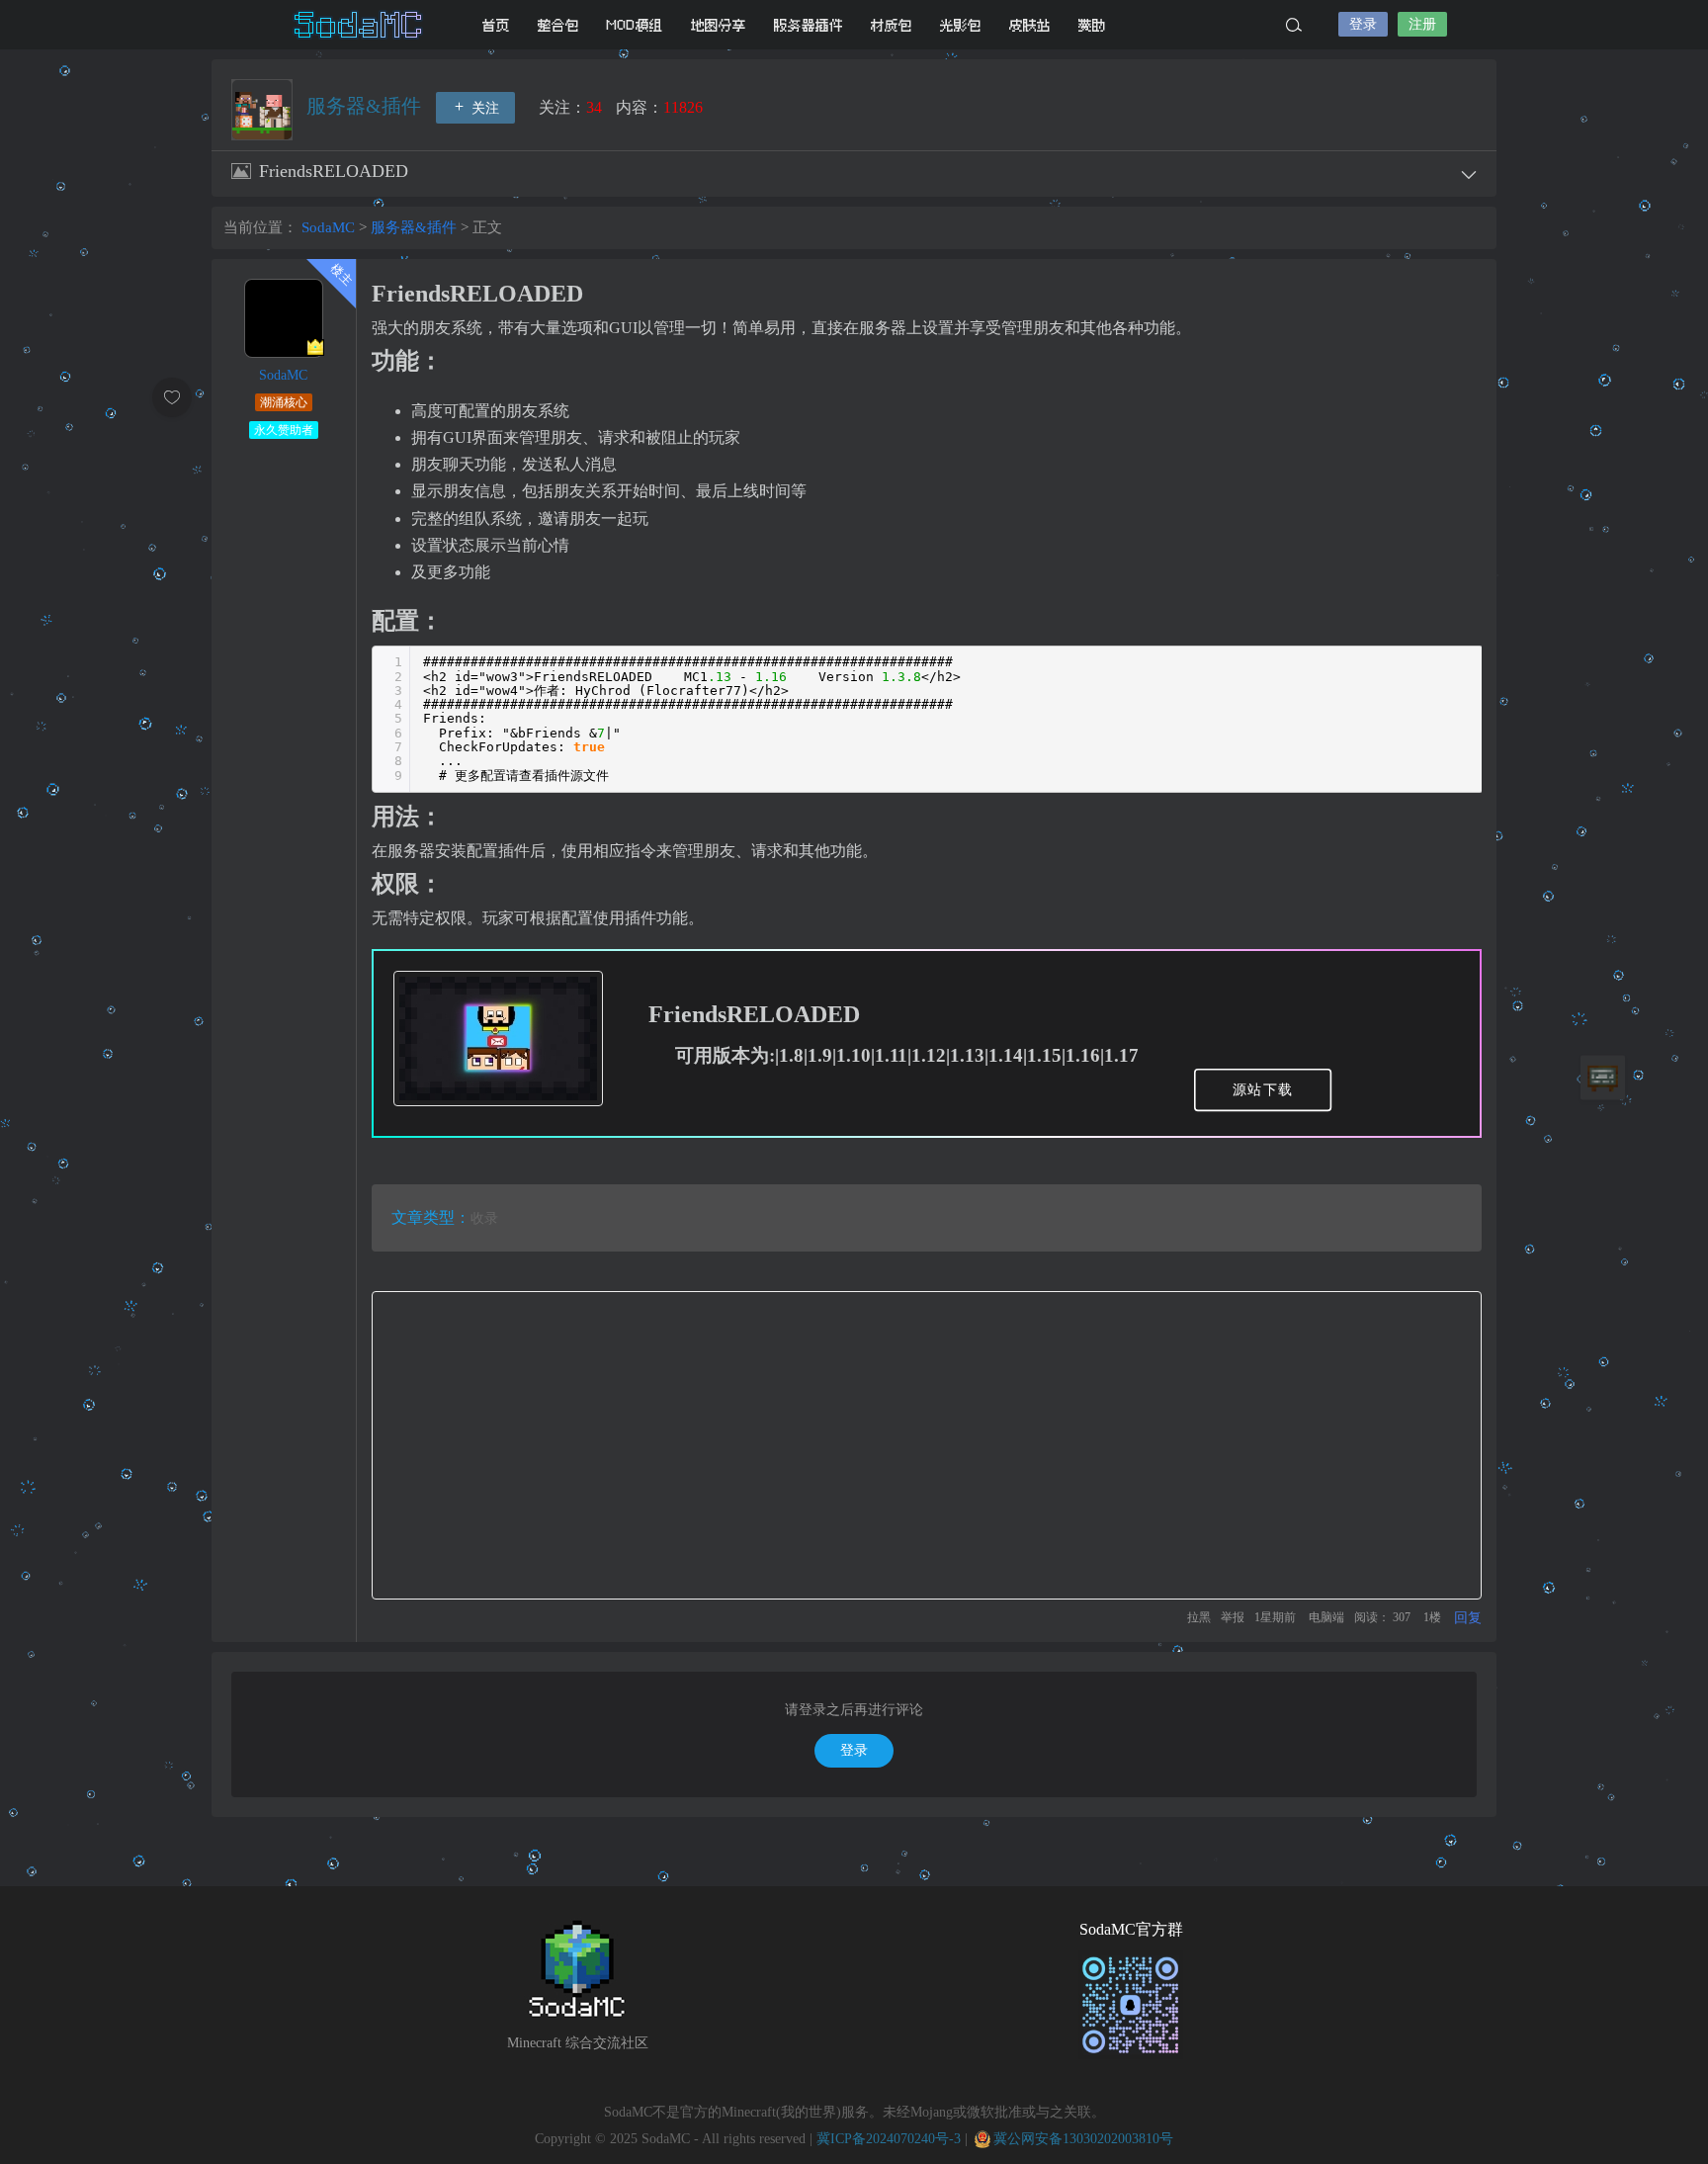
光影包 (961, 25)
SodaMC (360, 25)
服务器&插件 (366, 106)
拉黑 (1199, 1617)
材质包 (892, 25)
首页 (496, 25)
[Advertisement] (927, 1445)
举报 (1233, 1617)
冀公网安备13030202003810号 (1083, 2139)
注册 (1422, 24)
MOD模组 (635, 25)
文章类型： (431, 1217)
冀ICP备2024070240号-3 (889, 2139)
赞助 (1092, 25)
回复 (1468, 1618)
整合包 (558, 25)
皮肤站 (1030, 25)
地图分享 (719, 25)
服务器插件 (809, 25)
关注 (483, 108)
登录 (1363, 24)
